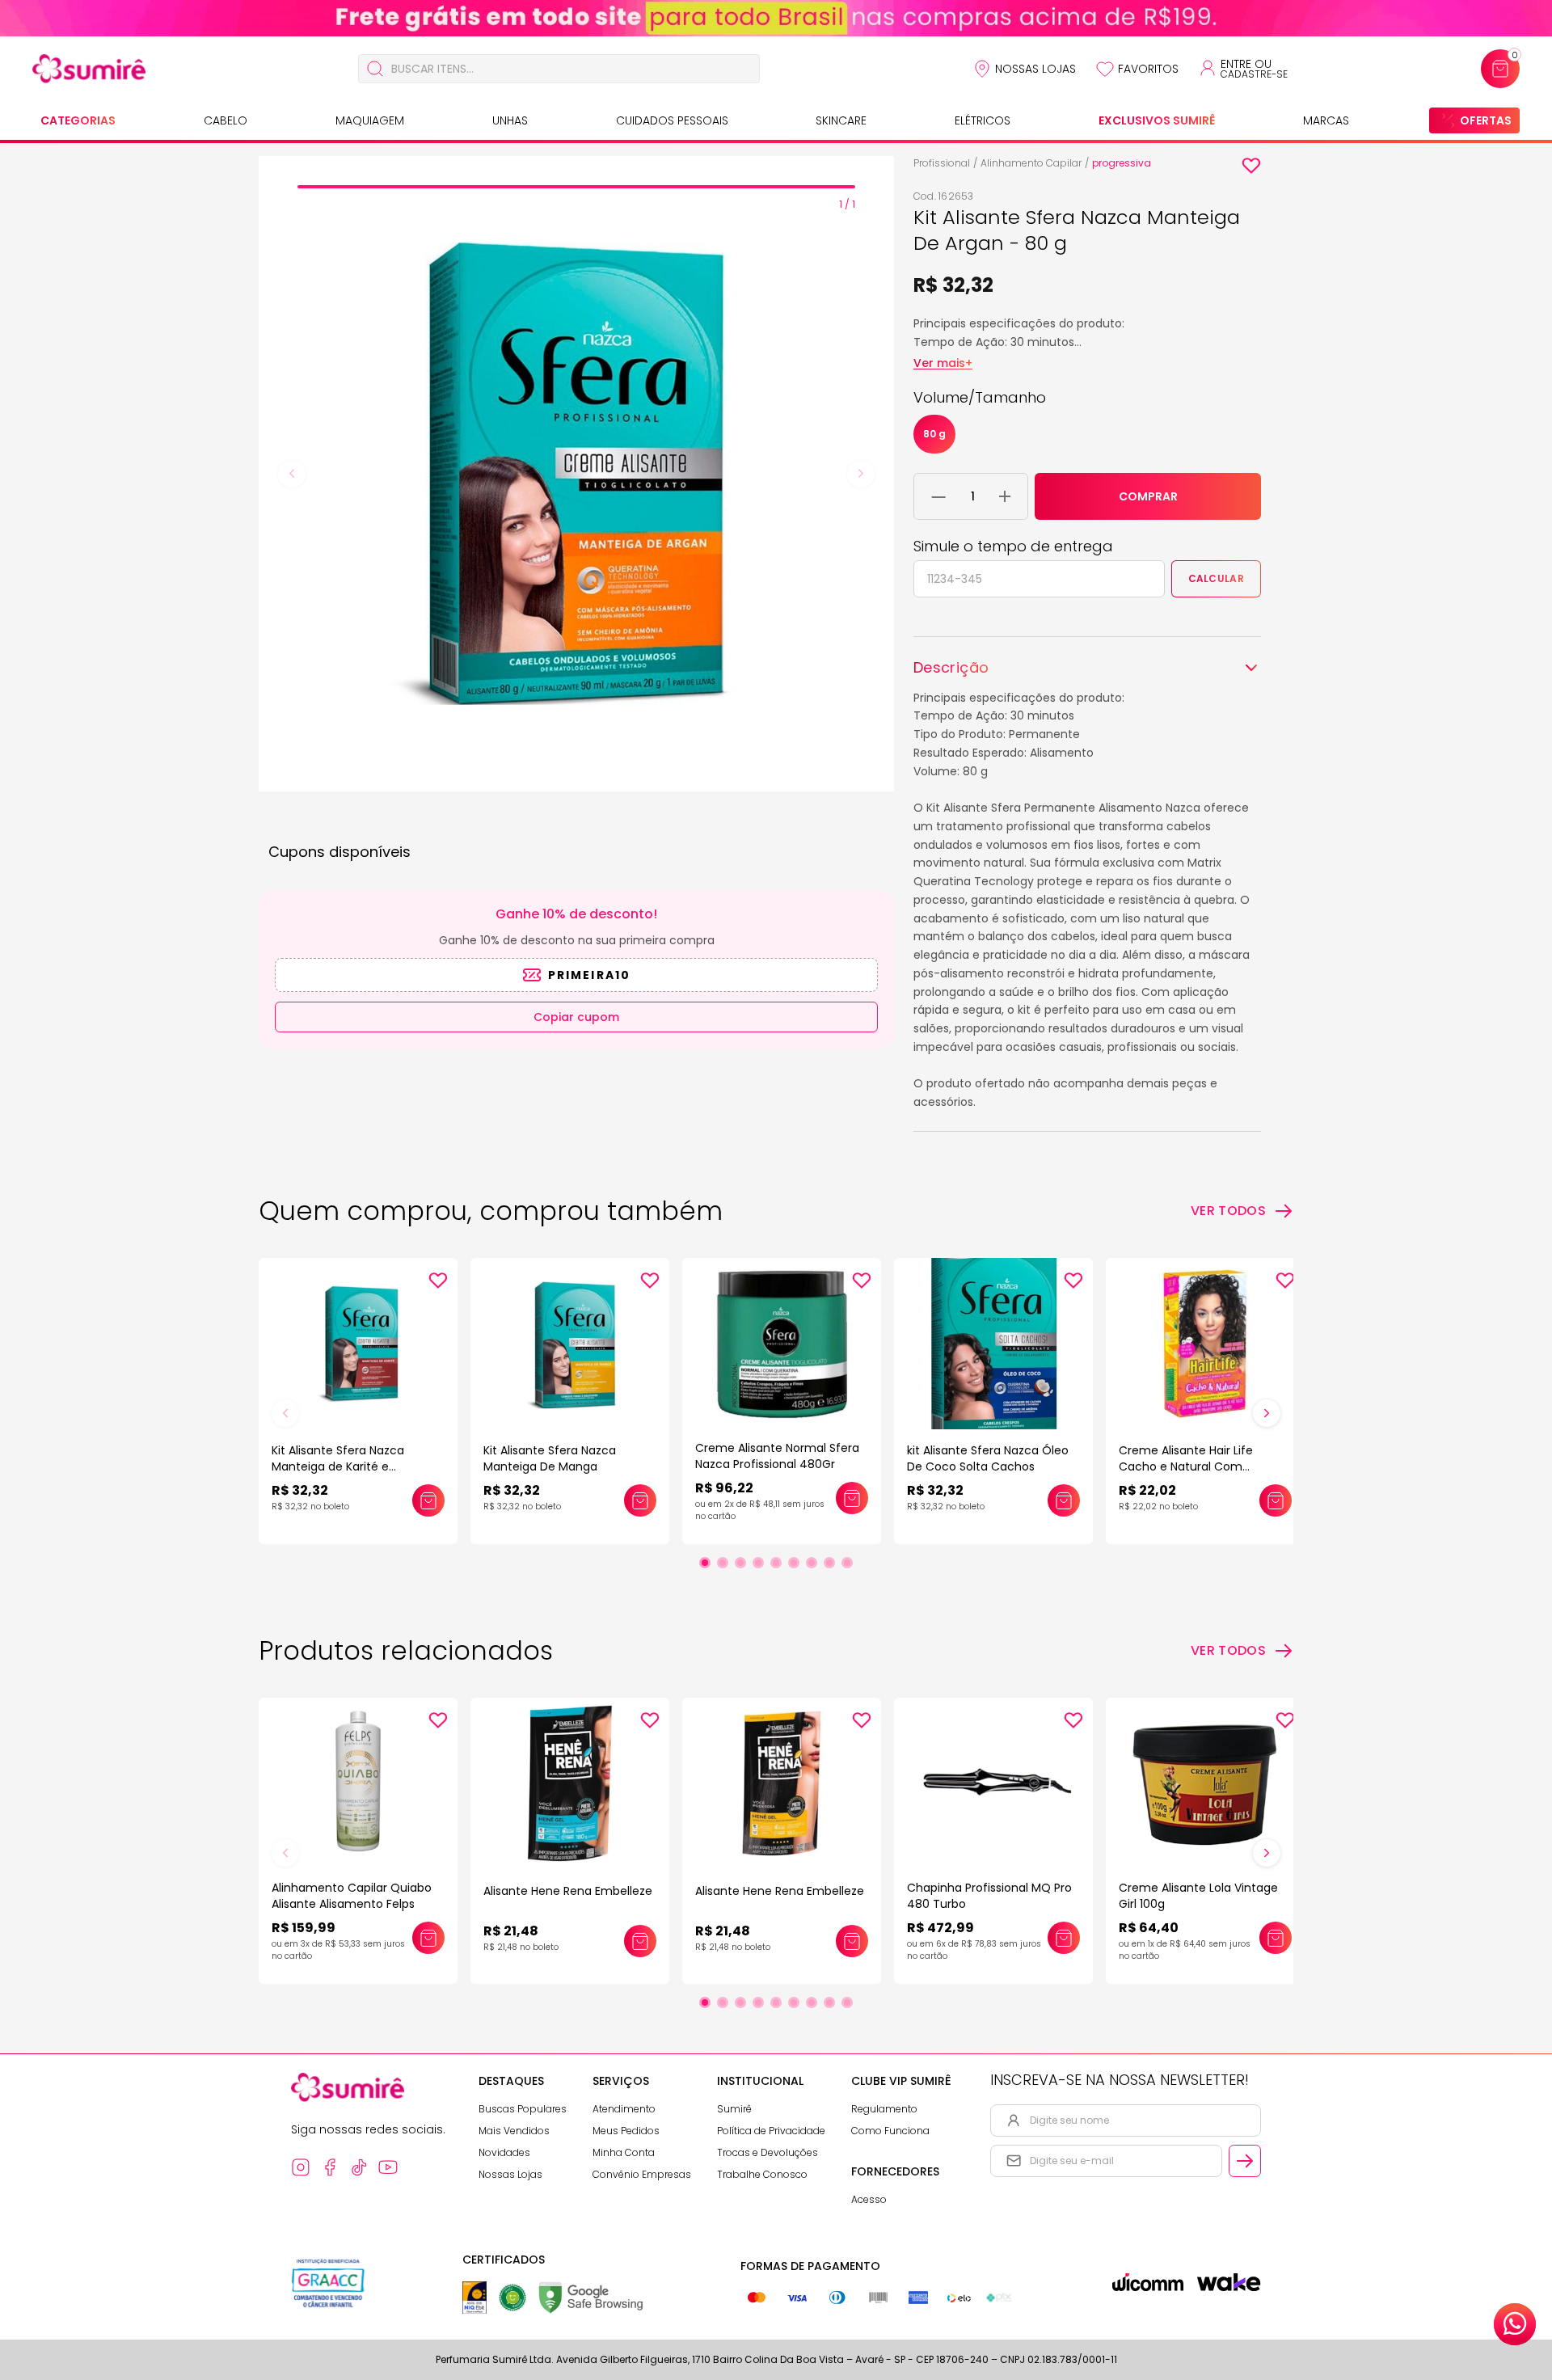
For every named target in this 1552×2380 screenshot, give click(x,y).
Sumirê (734, 2109)
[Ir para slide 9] (847, 1563)
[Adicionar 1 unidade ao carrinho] (1005, 496)
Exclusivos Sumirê (1157, 120)
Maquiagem (370, 120)
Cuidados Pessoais (672, 120)
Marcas (1326, 120)
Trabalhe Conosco (762, 2174)
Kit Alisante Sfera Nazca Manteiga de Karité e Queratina (338, 1466)
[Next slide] (861, 474)
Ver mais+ (943, 363)
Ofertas (1486, 120)
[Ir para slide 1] (705, 1563)
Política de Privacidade (771, 2131)
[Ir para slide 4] (758, 1563)
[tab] (576, 187)
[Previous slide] (292, 474)
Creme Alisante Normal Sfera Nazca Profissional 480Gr (777, 1456)
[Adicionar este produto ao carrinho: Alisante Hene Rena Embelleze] (640, 1941)
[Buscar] (375, 69)
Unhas (510, 120)
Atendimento (624, 2109)
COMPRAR (1148, 496)
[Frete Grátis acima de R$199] (776, 18)
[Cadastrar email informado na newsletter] (1245, 2161)
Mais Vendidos (514, 2131)
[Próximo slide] (1267, 1413)
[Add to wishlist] (1251, 166)
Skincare (841, 120)
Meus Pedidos (626, 2131)
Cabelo (226, 120)
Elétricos (983, 120)
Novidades (504, 2152)
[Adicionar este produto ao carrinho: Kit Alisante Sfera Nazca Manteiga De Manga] (640, 1500)
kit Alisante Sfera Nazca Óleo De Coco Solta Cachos (988, 1458)
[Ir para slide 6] (794, 1563)
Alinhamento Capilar (1031, 163)
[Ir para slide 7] (812, 1563)
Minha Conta (624, 2152)
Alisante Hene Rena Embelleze (568, 1891)
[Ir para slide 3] (740, 1563)
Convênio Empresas (642, 2174)
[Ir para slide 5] (776, 1563)
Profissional (942, 163)
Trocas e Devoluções (768, 2152)
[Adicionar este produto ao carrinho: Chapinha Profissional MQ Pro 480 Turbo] (1064, 1938)
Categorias (78, 120)
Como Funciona (890, 2131)
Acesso (869, 2199)
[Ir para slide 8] (829, 1563)
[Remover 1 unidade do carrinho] (939, 496)
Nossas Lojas (1035, 69)
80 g (934, 434)
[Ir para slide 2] (723, 1563)
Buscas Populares (523, 2109)
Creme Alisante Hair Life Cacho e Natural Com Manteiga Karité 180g (1186, 1466)
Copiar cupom (576, 1017)
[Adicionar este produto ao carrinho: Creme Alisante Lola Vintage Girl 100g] (1276, 1938)
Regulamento (884, 2109)
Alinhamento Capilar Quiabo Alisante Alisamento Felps (352, 1896)
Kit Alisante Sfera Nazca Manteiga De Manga (550, 1458)
